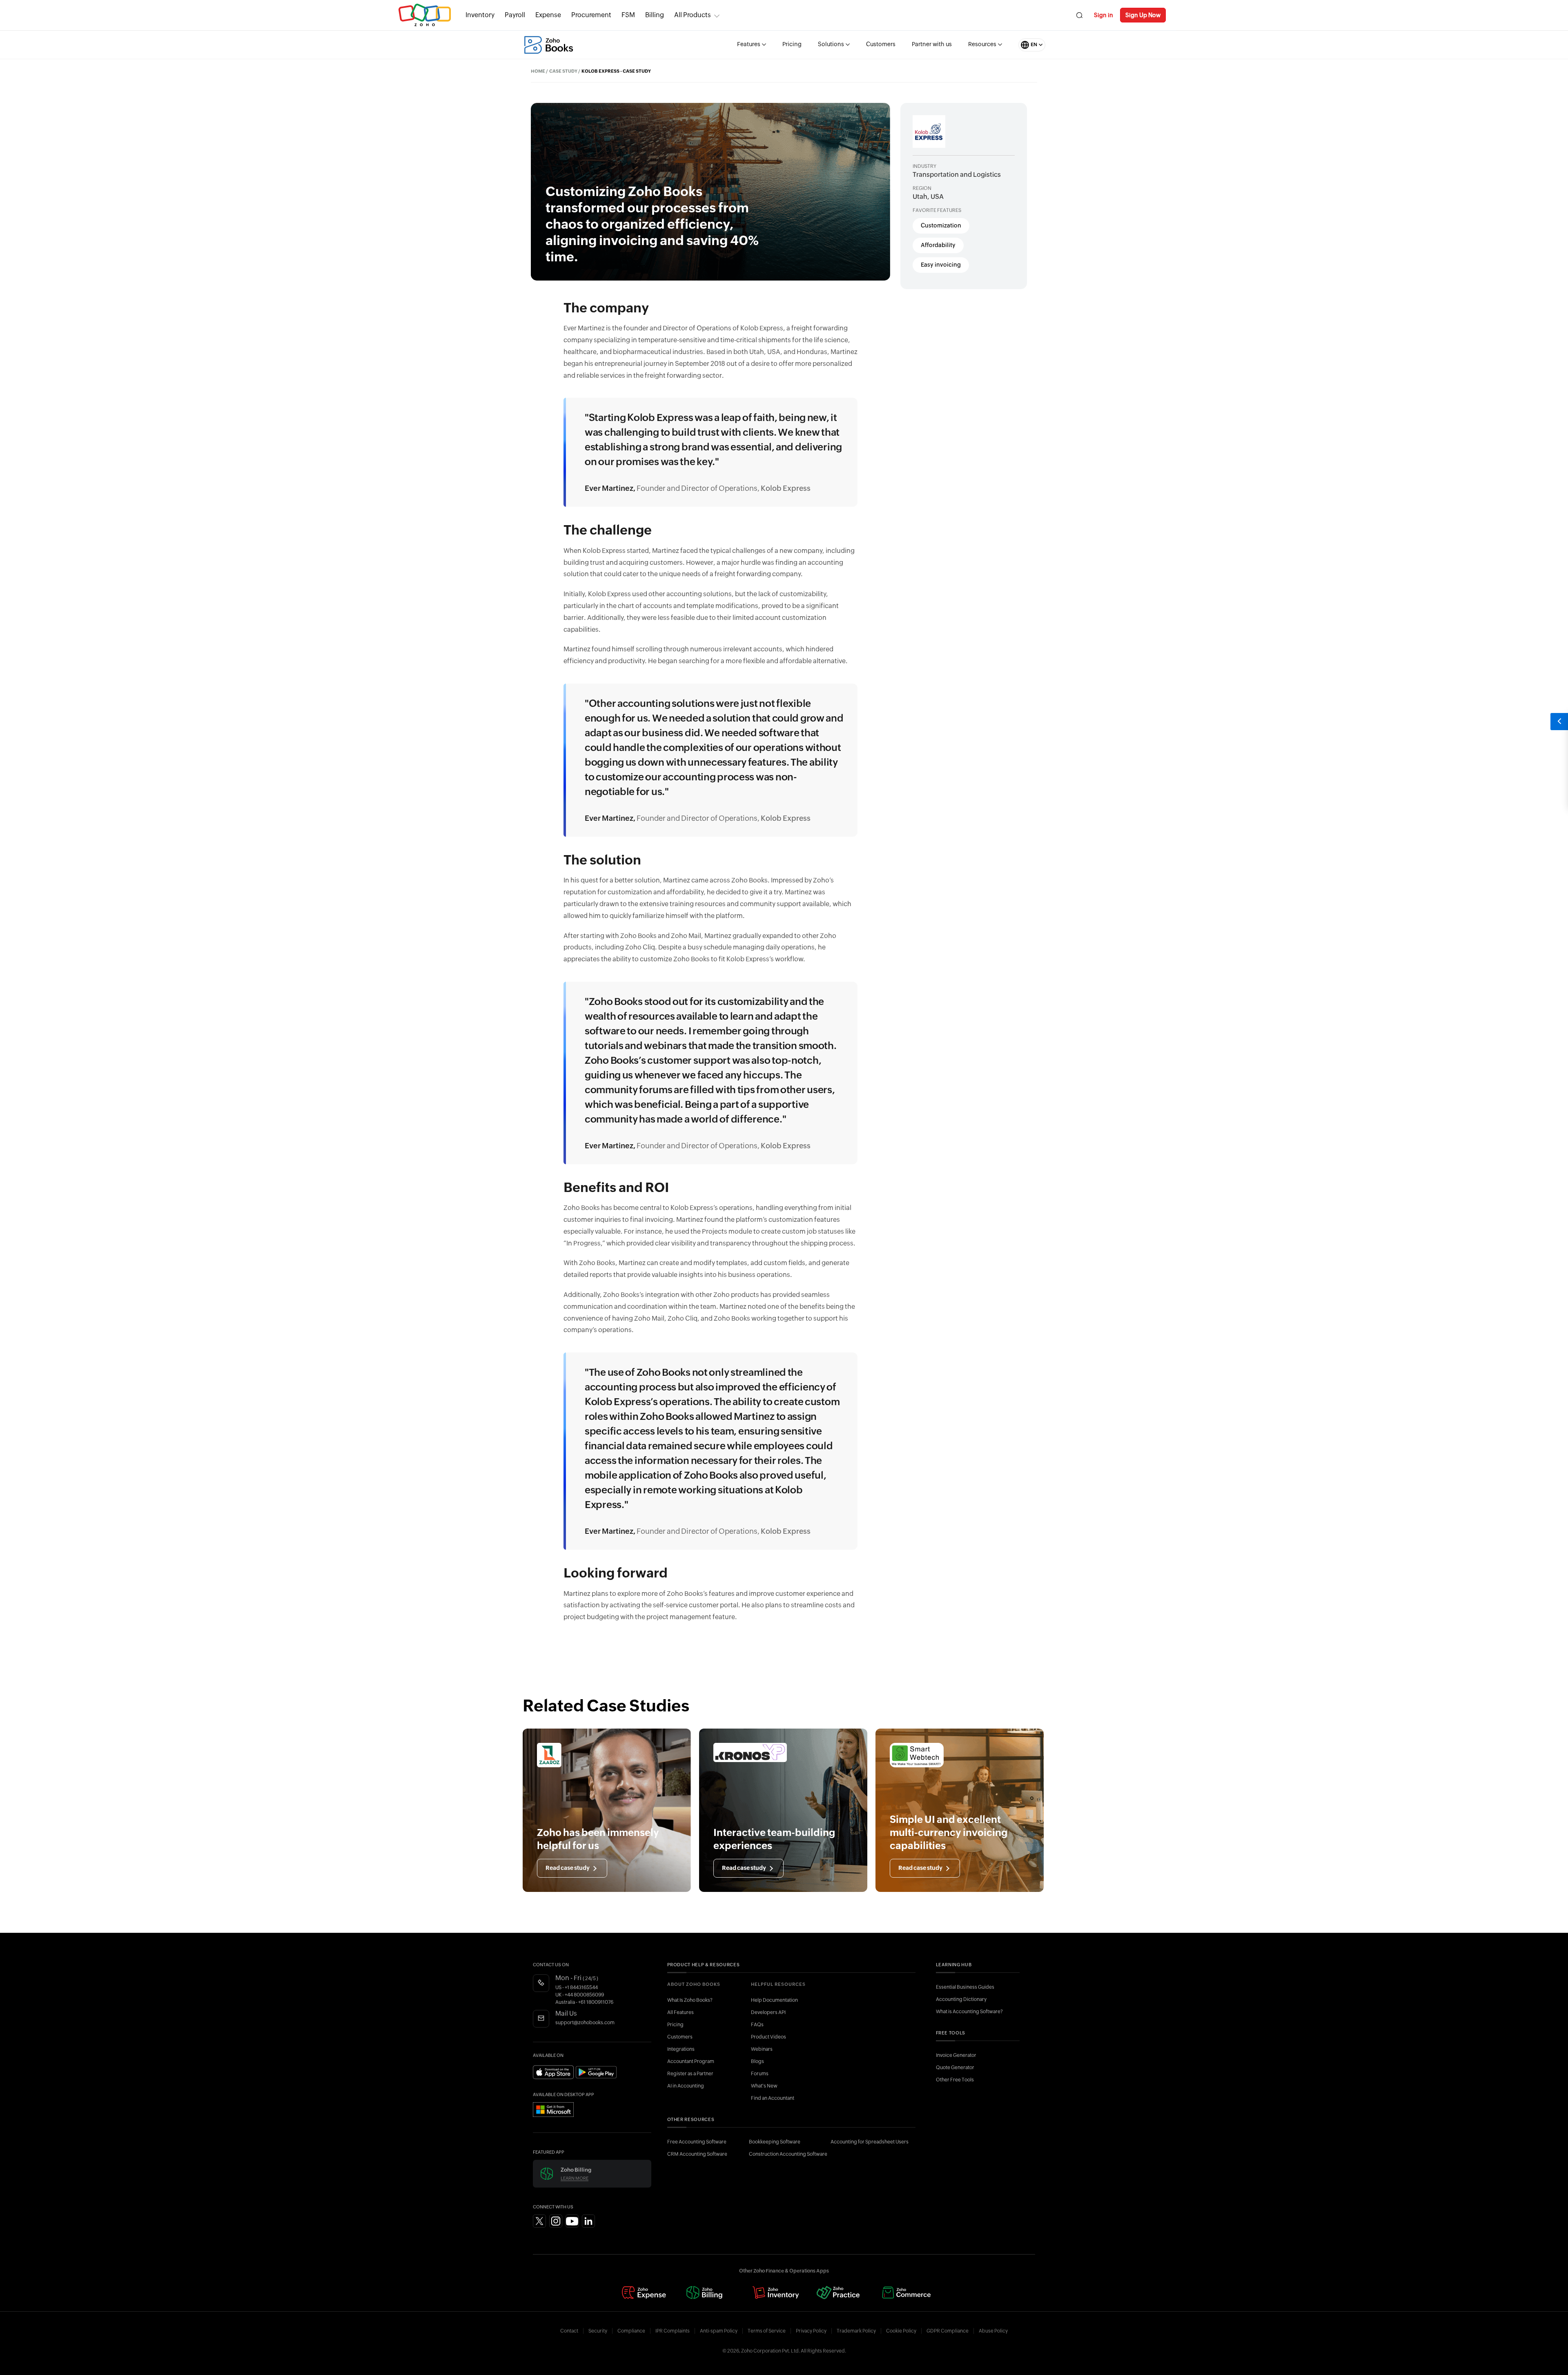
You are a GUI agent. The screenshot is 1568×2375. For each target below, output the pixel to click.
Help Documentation (774, 2000)
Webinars (762, 2049)
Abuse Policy (993, 2331)
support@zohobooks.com (585, 2023)
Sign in (1104, 15)
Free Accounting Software (697, 2142)
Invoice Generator (956, 2055)
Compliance (631, 2331)
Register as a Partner (690, 2074)
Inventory (480, 15)
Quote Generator (955, 2068)
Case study (563, 71)
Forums (760, 2074)
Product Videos (768, 2037)
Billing (655, 15)
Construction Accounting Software (788, 2154)
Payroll (515, 15)
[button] (1024, 45)
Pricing (792, 45)
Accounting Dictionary (961, 1999)
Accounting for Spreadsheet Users (870, 2142)
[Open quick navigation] (1559, 722)
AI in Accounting (686, 2086)
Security (598, 2331)
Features (749, 45)
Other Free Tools (955, 2080)
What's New (764, 2086)
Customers (881, 45)
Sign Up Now (1143, 15)
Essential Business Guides (965, 1987)
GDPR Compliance (948, 2331)
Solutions (831, 45)
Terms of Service (767, 2331)
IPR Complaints (673, 2331)
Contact (569, 2331)
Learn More (575, 2178)
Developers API (768, 2012)
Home (538, 71)
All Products (693, 15)
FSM (628, 15)
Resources (982, 45)
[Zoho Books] (549, 45)
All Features (680, 2012)
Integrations (681, 2049)
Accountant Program (691, 2061)
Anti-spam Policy (719, 2331)
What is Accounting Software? (969, 2012)
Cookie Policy (901, 2331)
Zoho (425, 15)
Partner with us (932, 45)
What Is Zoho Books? (690, 2000)
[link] (655, 15)
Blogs (757, 2061)
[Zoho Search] (1079, 15)
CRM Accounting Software (697, 2154)
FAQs (757, 2025)
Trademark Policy (856, 2331)
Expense (548, 15)
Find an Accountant (773, 2098)
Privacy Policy (811, 2331)
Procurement (591, 15)
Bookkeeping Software (775, 2142)
